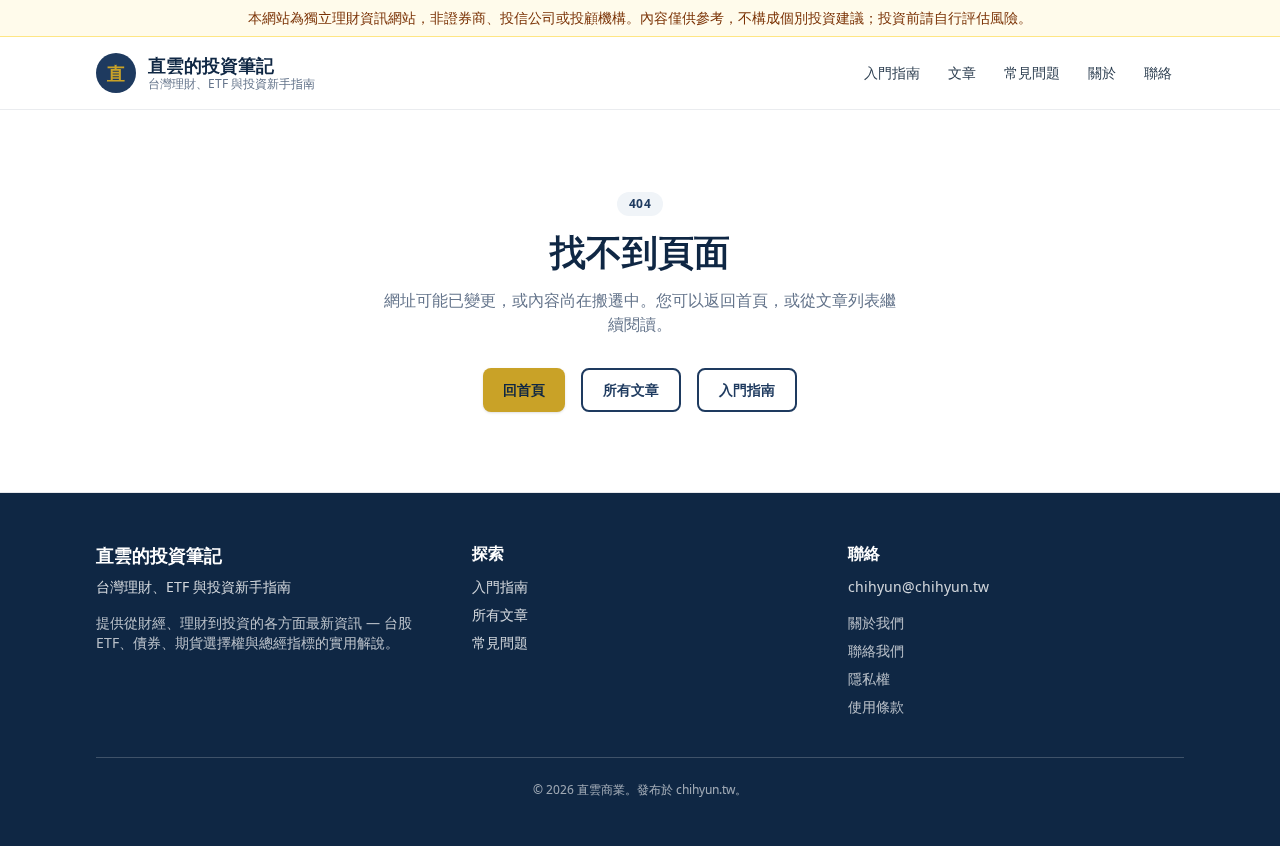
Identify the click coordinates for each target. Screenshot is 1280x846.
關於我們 (876, 622)
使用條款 (876, 706)
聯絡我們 (876, 650)
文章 (962, 72)
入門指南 (892, 72)
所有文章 (631, 389)
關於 (1102, 72)
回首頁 (524, 389)
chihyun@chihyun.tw (918, 586)
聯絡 (1158, 72)
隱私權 (869, 678)
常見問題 (1032, 72)
